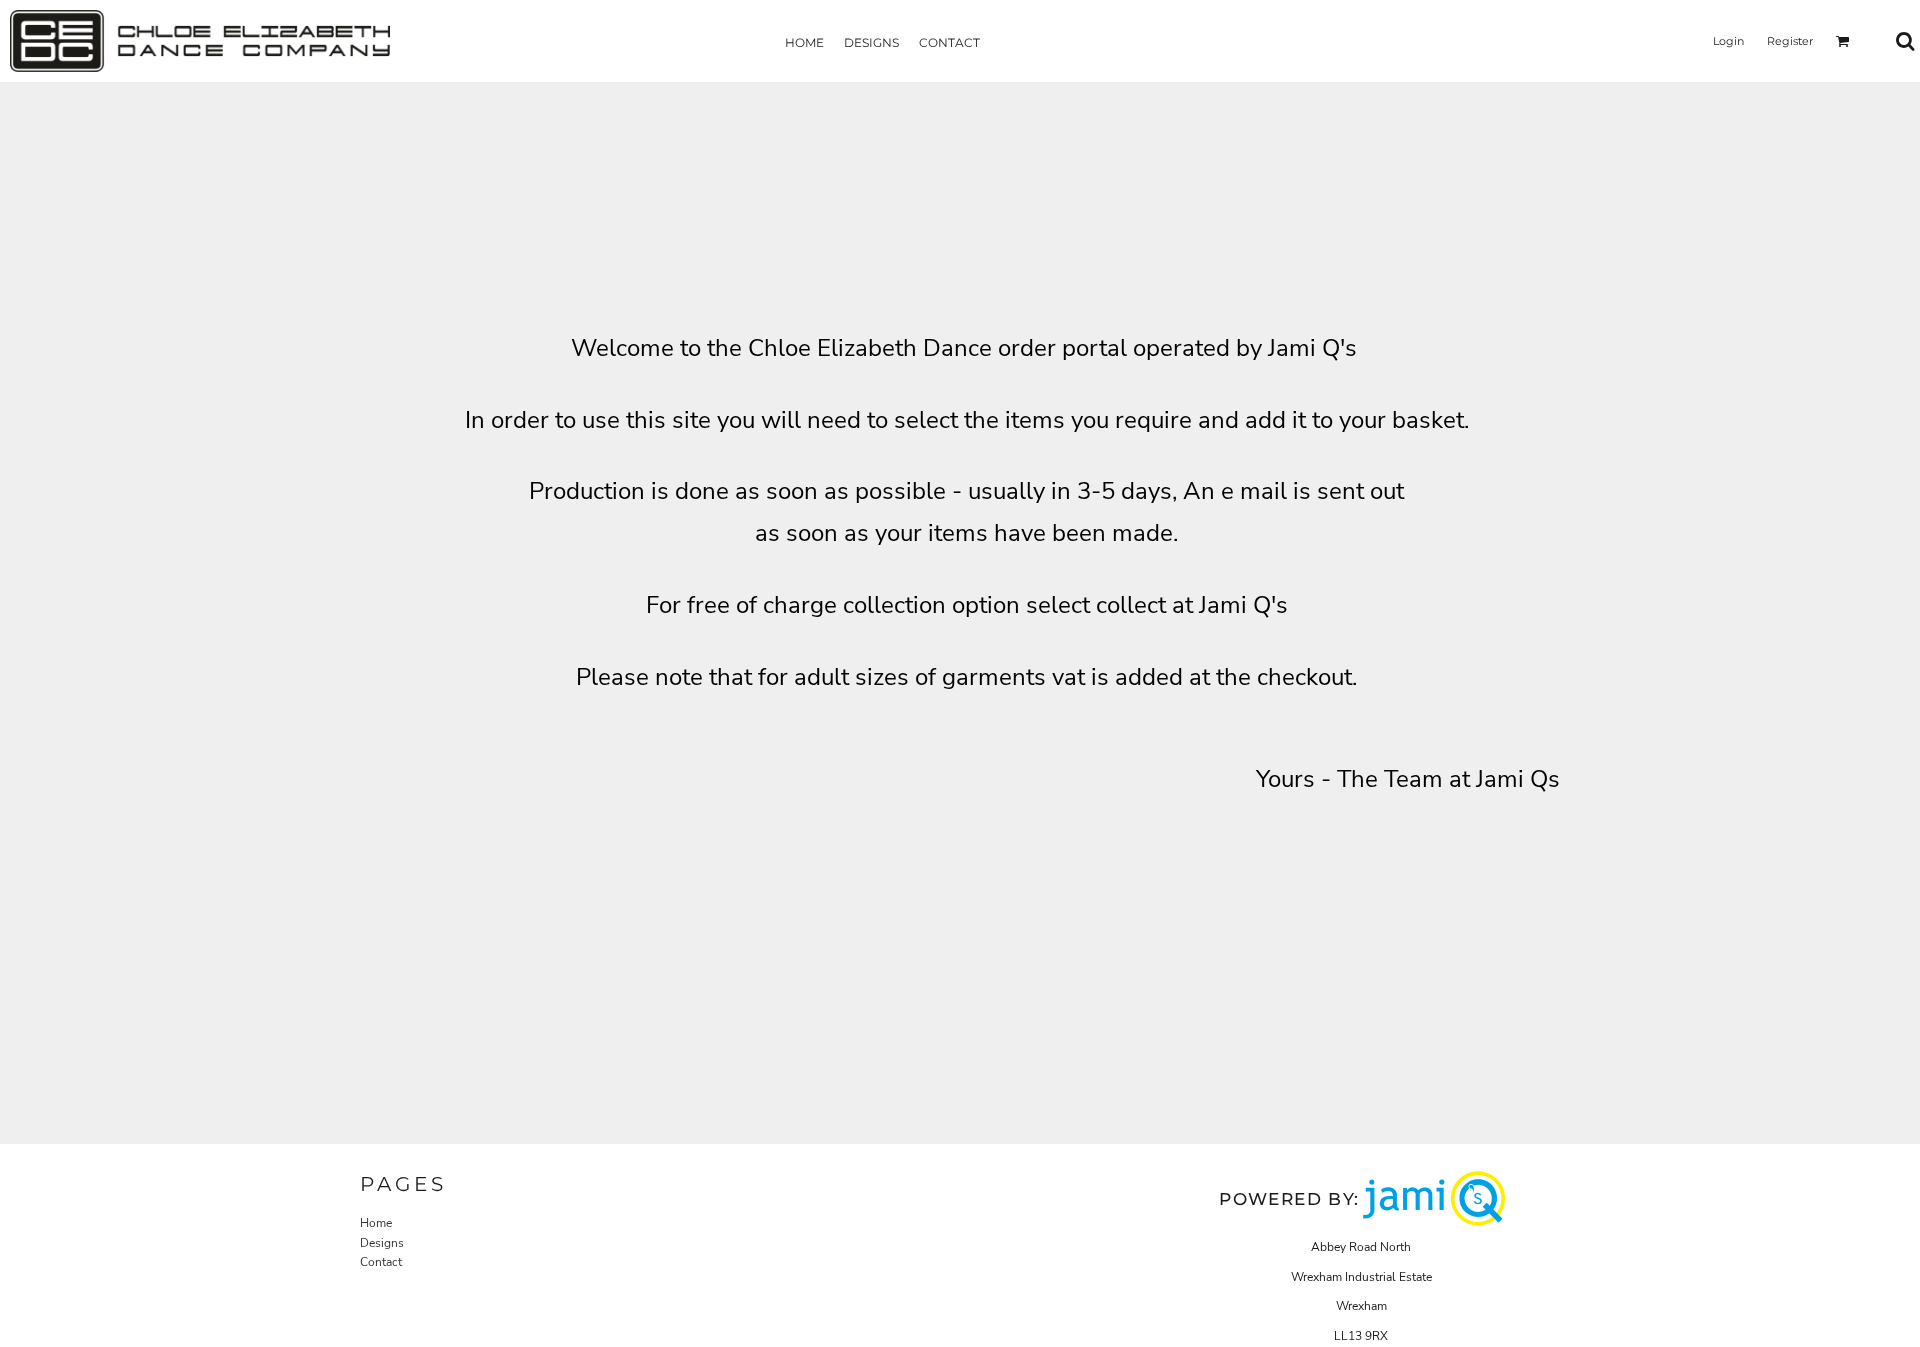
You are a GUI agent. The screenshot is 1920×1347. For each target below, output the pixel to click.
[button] (1843, 41)
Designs (382, 1243)
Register (1790, 41)
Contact (381, 1262)
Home (376, 1223)
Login (1728, 41)
